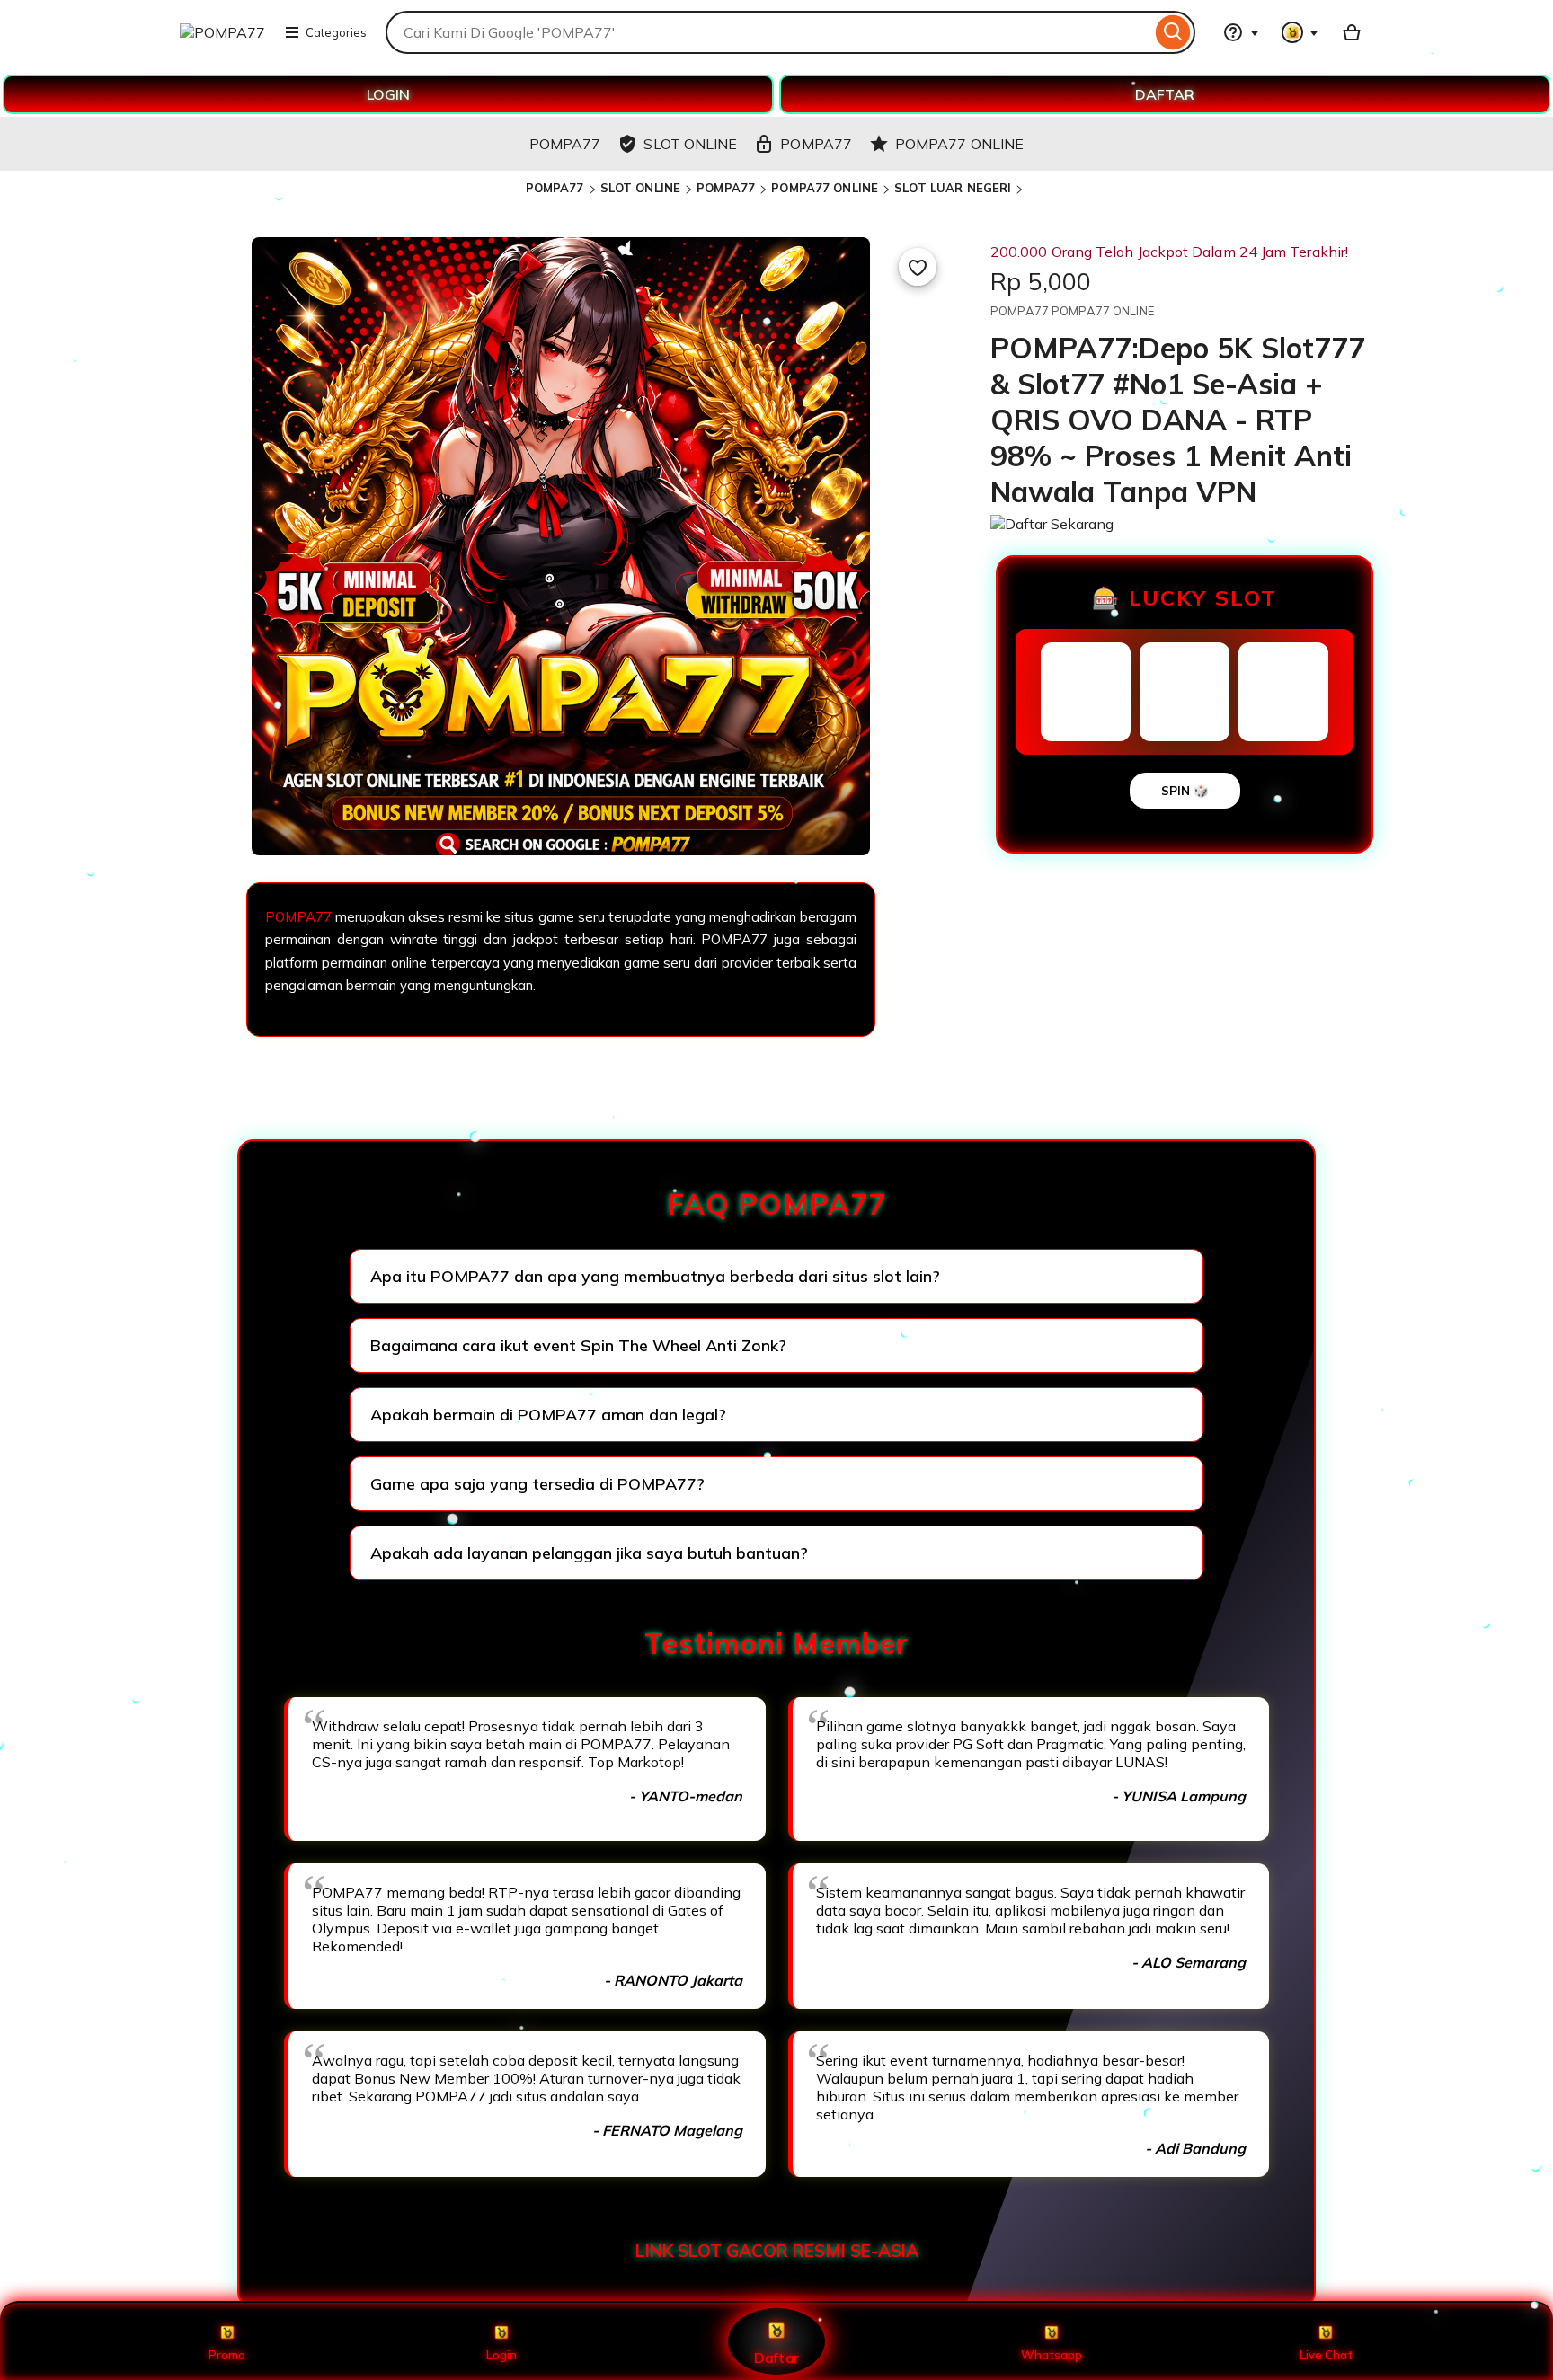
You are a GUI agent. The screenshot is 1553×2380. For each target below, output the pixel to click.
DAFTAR (1165, 94)
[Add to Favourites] (918, 267)
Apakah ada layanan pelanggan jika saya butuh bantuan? (589, 1553)
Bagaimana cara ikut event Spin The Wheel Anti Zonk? (578, 1345)
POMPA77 (555, 188)
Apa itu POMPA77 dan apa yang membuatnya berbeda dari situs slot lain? (655, 1276)
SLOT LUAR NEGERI (953, 188)
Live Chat (1326, 2355)
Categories (336, 32)
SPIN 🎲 (1185, 791)
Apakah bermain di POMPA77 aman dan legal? (548, 1415)
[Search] (1173, 32)
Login (501, 2355)
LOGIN (388, 94)
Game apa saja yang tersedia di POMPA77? (537, 1484)
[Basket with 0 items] (1352, 32)
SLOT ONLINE (640, 188)
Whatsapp (1052, 2355)
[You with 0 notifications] (1300, 32)
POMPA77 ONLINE (825, 188)
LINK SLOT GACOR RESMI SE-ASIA (777, 2251)
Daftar (776, 2357)
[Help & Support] (1241, 32)
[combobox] (768, 32)
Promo (227, 2355)
